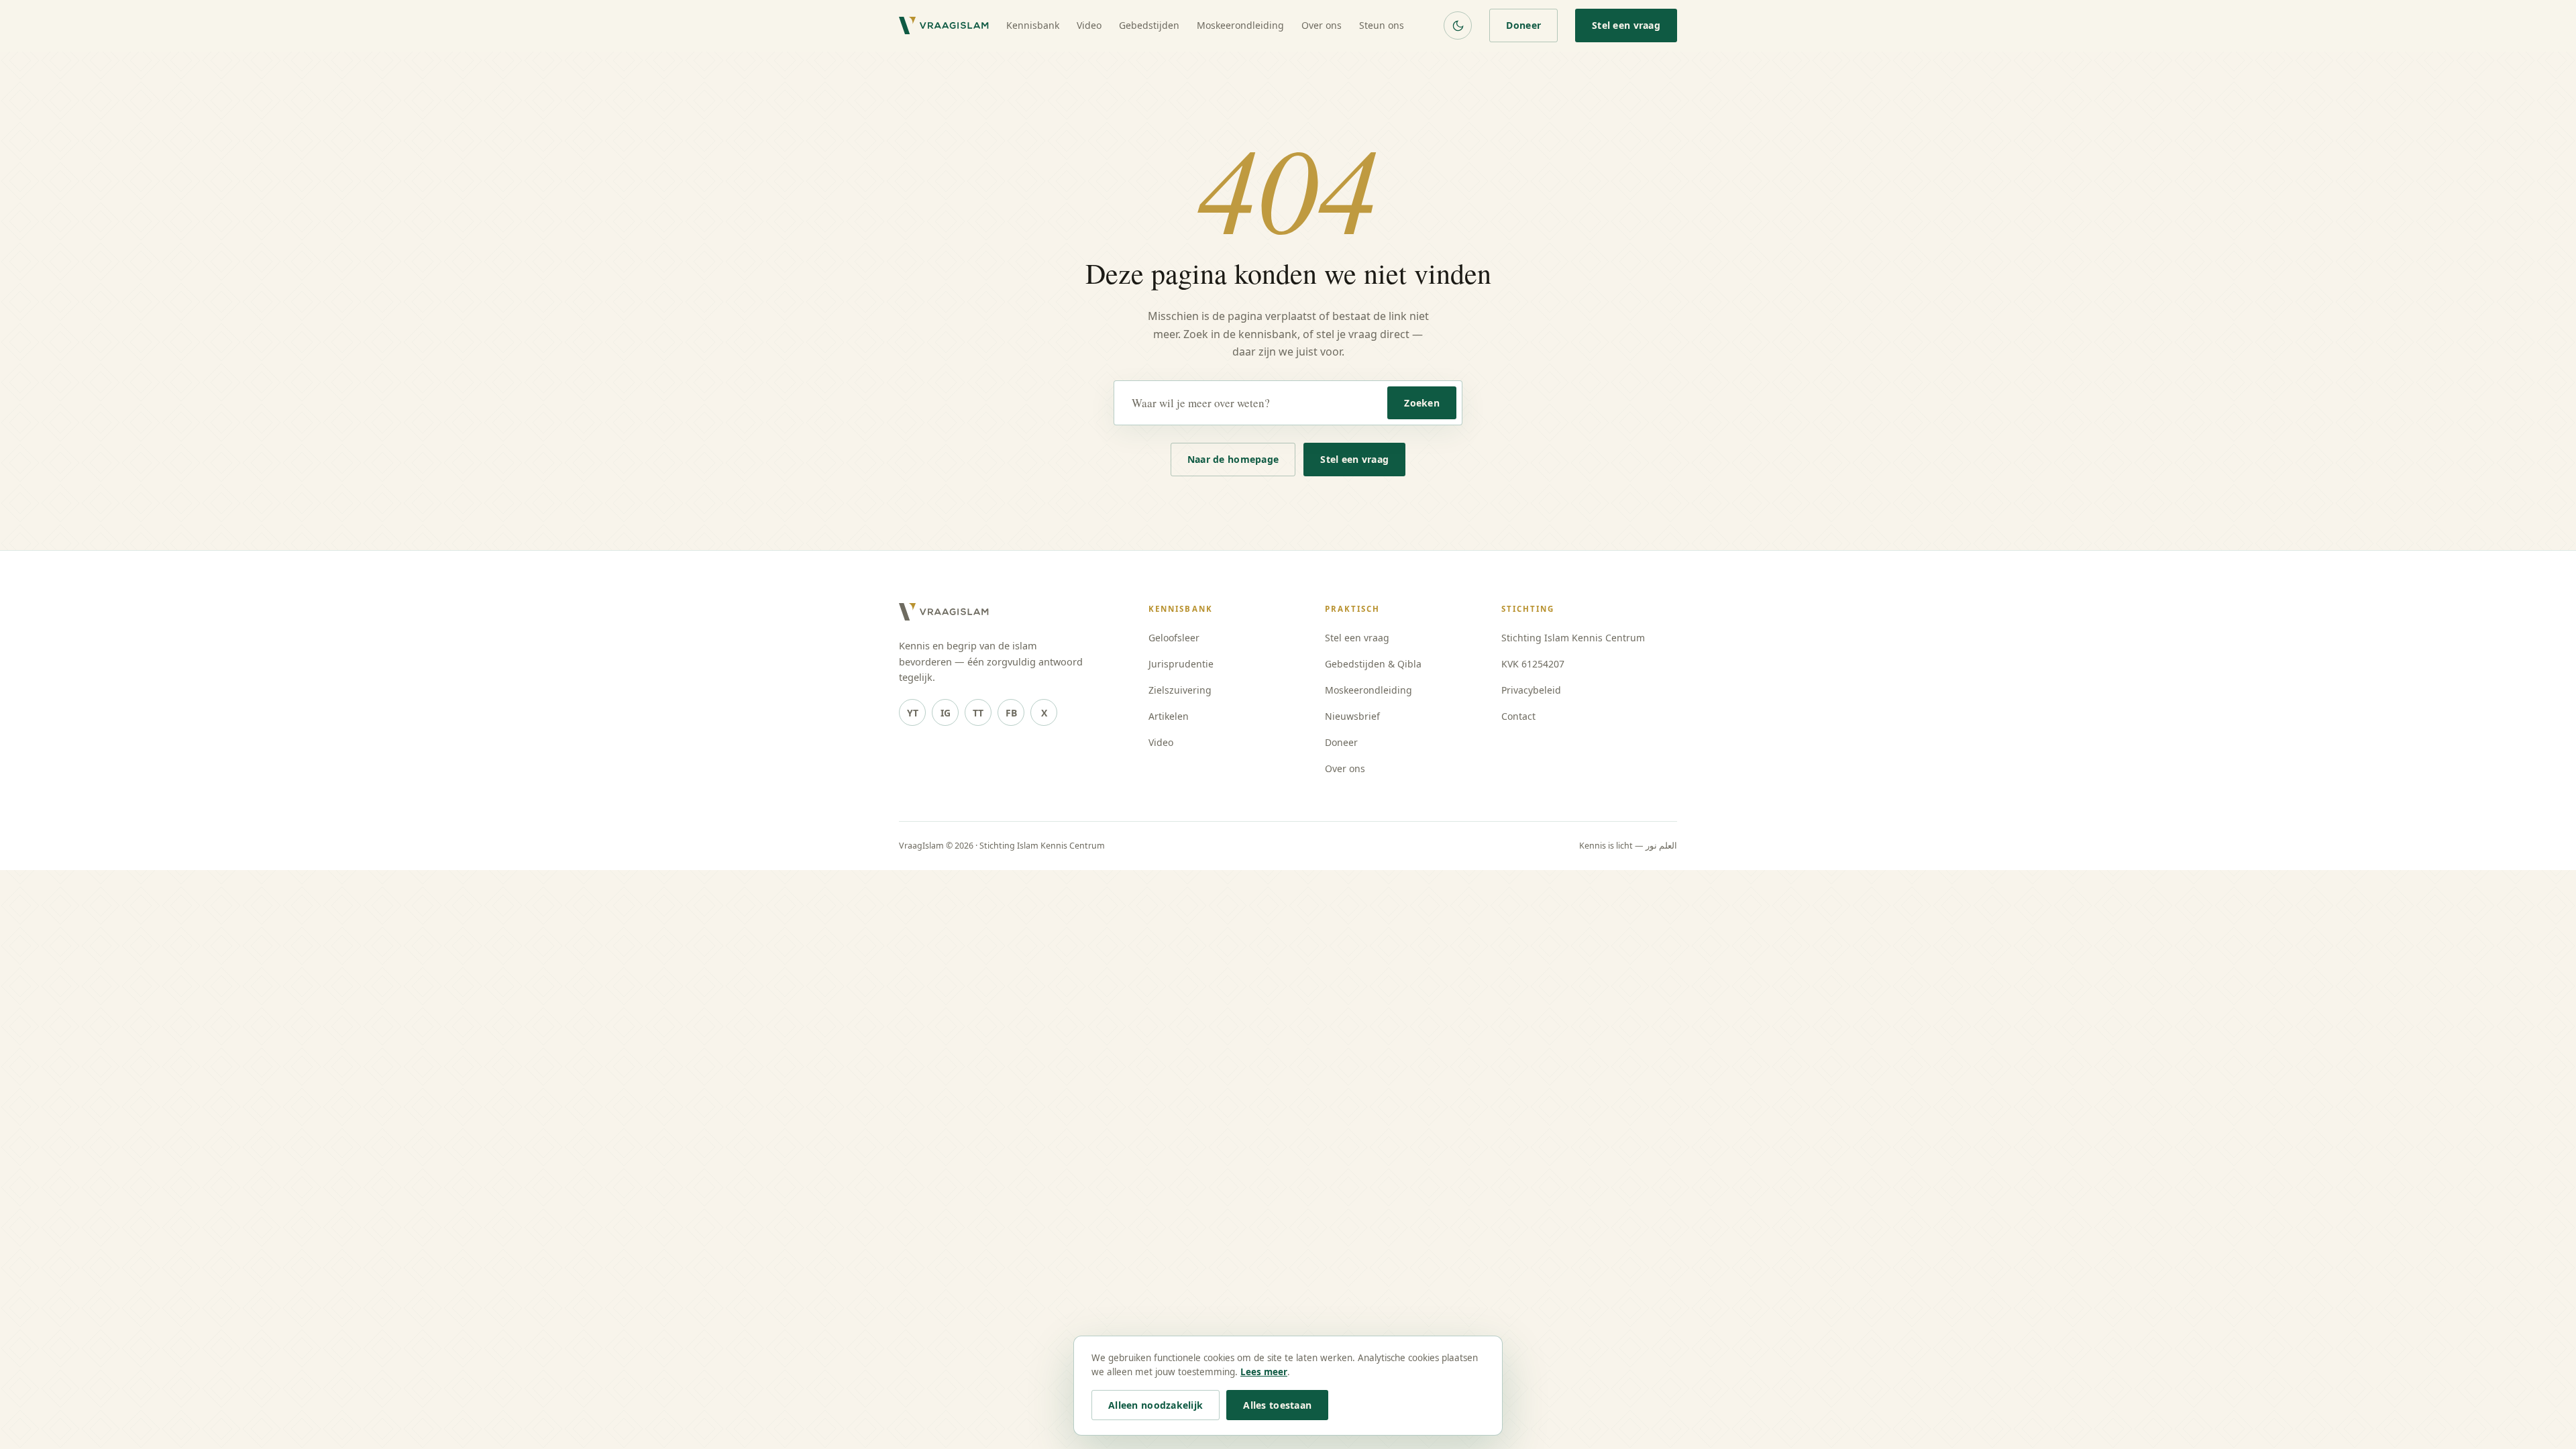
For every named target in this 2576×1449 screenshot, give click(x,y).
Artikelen (1169, 716)
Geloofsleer (1174, 638)
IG (946, 713)
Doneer (1523, 25)
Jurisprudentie (1181, 664)
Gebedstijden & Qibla (1373, 664)
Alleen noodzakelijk (1156, 1405)
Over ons (1322, 25)
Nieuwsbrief (1352, 716)
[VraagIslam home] (944, 25)
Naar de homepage (1233, 459)
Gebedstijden (1149, 25)
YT (913, 713)
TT (978, 713)
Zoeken (1422, 403)
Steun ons (1382, 25)
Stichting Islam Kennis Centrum (1573, 638)
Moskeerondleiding (1240, 25)
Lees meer (1264, 1372)
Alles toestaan (1277, 1405)
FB (1011, 713)
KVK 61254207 (1533, 664)
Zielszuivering (1180, 690)
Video (1089, 25)
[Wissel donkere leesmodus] (1458, 25)
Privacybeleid (1531, 690)
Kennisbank (1033, 25)
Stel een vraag (1626, 25)
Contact (1518, 716)
